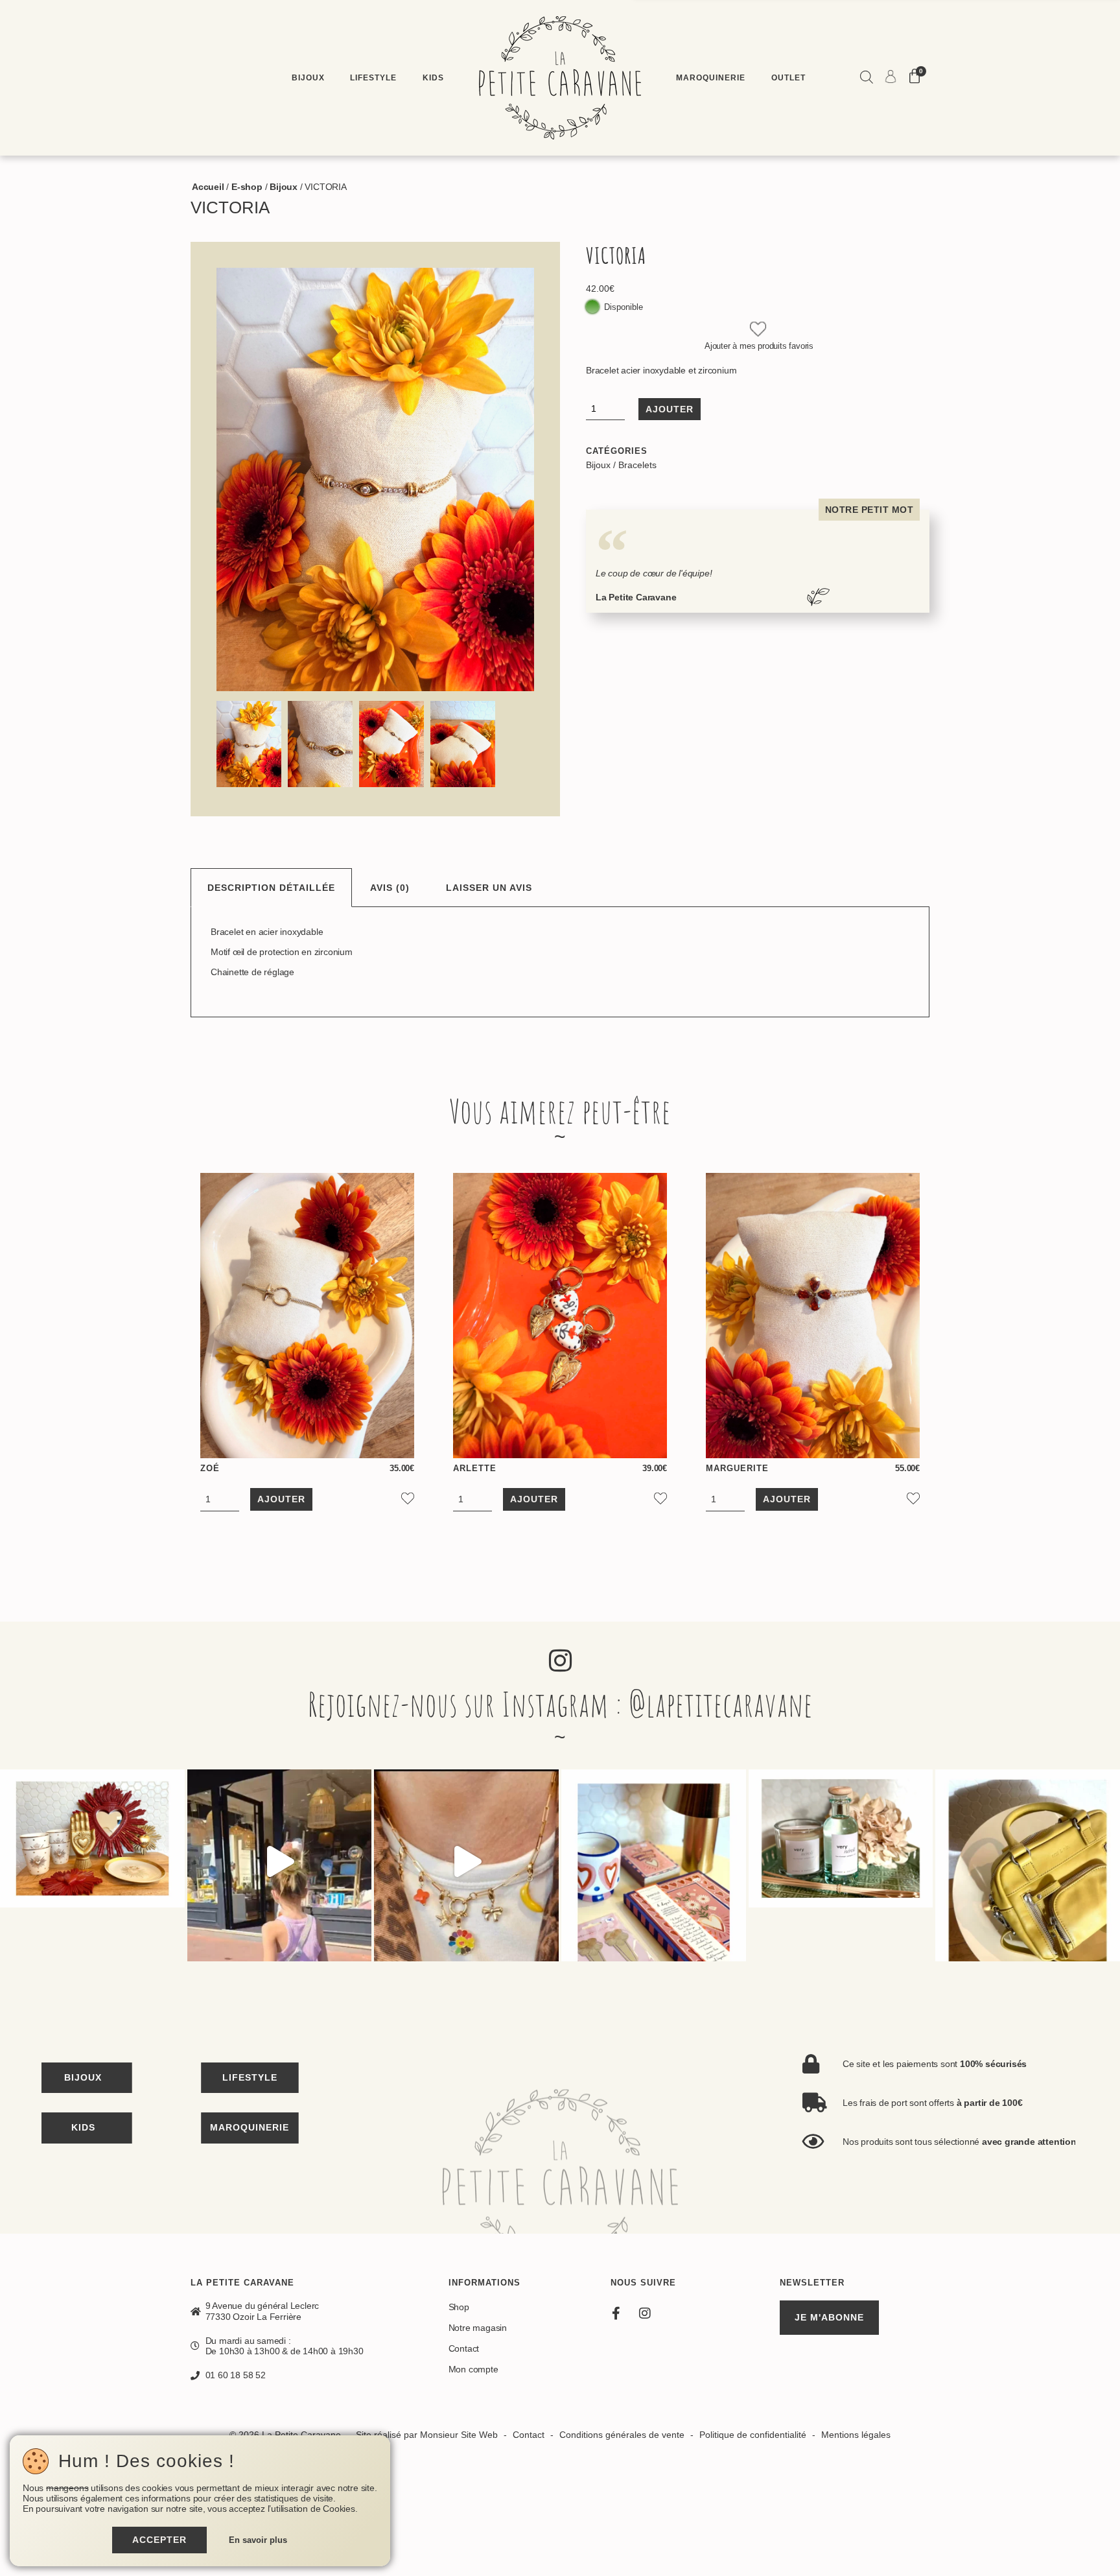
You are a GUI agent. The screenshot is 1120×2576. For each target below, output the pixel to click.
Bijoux (308, 77)
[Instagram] (645, 2313)
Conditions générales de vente (622, 2435)
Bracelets (637, 465)
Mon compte (473, 2369)
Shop (459, 2307)
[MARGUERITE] (813, 1316)
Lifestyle (373, 77)
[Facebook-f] (616, 2313)
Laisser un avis (489, 888)
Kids (433, 77)
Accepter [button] (159, 2540)
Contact (464, 2348)
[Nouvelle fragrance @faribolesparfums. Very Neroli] (841, 1862)
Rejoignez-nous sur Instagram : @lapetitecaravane (560, 1704)
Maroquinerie (711, 77)
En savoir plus (258, 2540)
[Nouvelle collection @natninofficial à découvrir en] (1028, 1862)
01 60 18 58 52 (236, 2375)
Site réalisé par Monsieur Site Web (427, 2435)
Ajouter (670, 409)
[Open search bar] (867, 78)
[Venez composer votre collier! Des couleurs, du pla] (466, 1862)
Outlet (788, 77)
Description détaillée (271, 888)
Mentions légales (856, 2435)
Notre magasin (478, 2328)
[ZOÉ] (307, 1316)
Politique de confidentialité (753, 2435)
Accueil (208, 187)
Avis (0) (390, 888)
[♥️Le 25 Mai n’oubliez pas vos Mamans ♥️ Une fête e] (280, 1862)
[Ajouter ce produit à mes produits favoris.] (758, 330)
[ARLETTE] (560, 1316)
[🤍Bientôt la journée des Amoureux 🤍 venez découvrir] (654, 1862)
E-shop (247, 187)
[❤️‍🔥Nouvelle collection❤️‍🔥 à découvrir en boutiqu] (92, 1862)
